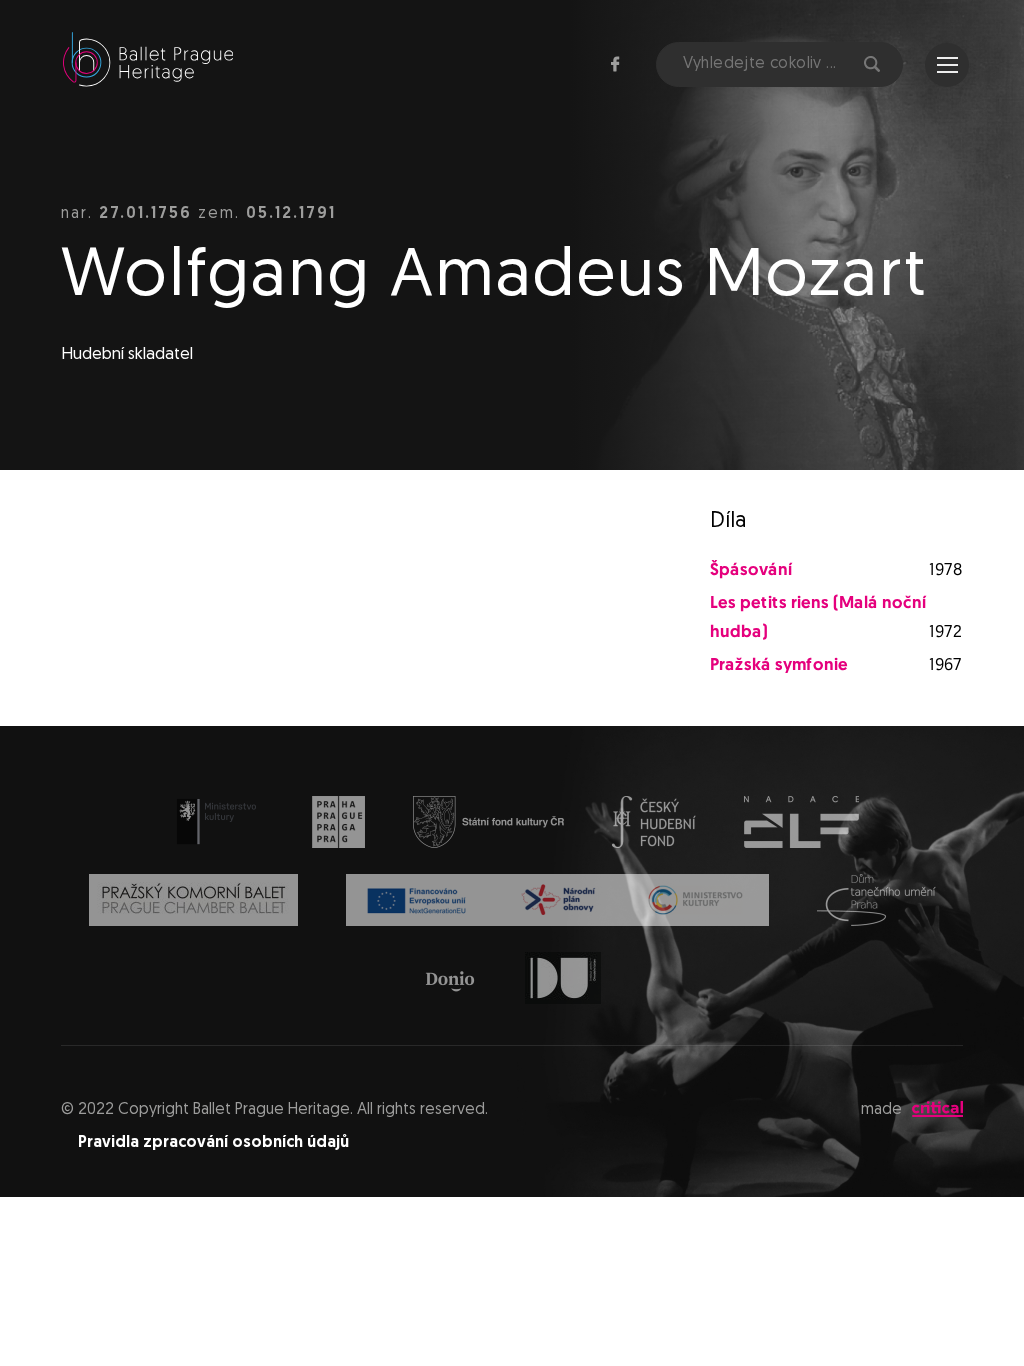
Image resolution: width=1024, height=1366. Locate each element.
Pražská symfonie (779, 665)
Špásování (751, 570)
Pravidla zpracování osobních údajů (213, 1143)
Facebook (615, 64)
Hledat (870, 64)
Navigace (947, 65)
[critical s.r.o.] (937, 1113)
